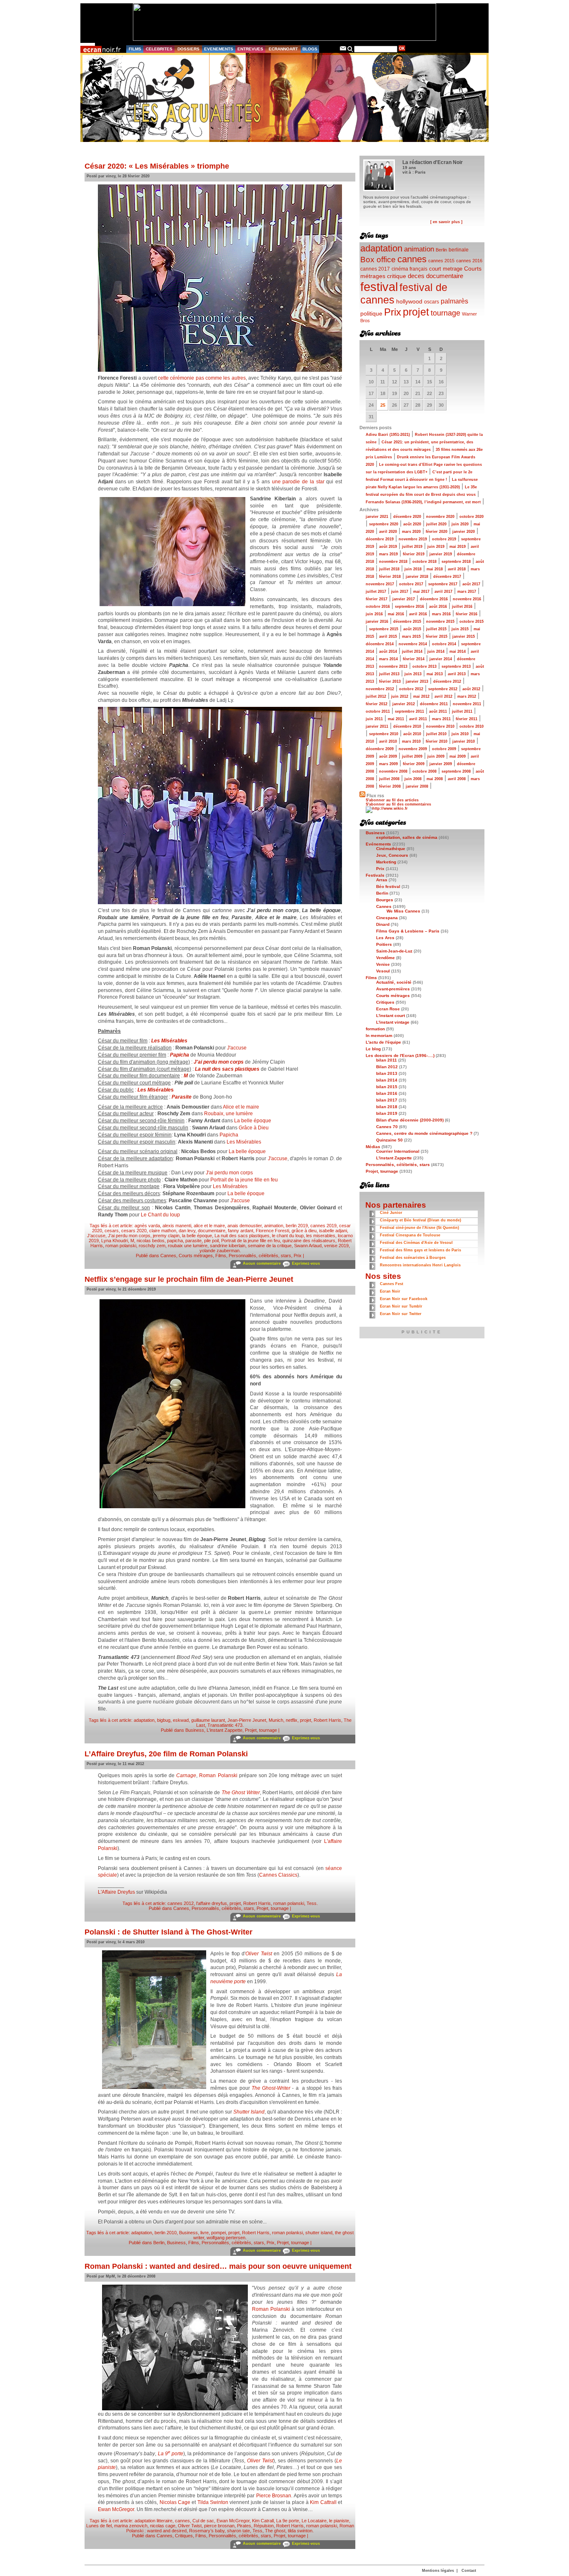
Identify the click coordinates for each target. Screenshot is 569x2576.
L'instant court (391, 1016)
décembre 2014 (380, 644)
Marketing (386, 862)
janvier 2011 (377, 726)
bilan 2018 (387, 1107)
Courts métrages (196, 1256)
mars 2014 (388, 659)
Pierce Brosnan (274, 2496)
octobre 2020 (472, 517)
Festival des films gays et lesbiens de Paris (421, 1250)
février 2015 (437, 637)
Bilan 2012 (387, 1067)
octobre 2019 (444, 539)
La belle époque (253, 1121)
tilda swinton (300, 2531)
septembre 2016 (409, 607)
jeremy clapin (166, 1236)
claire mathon (163, 1231)
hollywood (409, 302)
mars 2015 (411, 637)
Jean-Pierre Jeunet (247, 1720)
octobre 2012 (411, 689)
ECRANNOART (283, 49)
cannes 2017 (375, 269)
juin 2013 (413, 674)
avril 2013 (457, 674)
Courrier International (398, 1151)
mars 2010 (411, 741)
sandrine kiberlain (228, 1246)
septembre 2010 (384, 734)
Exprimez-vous (306, 1263)
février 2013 (390, 681)
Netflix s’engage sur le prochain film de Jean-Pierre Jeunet (189, 1279)
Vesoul (383, 971)
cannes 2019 (323, 1226)
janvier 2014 (441, 659)
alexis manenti (177, 1226)
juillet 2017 (376, 592)
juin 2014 (436, 651)
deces (416, 276)
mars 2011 (441, 719)
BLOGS (310, 49)
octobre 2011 (378, 711)
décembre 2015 (407, 622)
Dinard (383, 924)
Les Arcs (385, 938)
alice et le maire (209, 1226)
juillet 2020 (436, 524)
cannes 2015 (441, 261)
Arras (382, 880)
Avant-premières (393, 989)
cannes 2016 (469, 261)
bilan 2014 (387, 1080)
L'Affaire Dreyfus (116, 1892)
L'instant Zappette (225, 1730)
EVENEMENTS (219, 49)
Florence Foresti (272, 1231)
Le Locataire (314, 2521)
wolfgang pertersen (226, 2238)
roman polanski (121, 1246)
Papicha (229, 1135)
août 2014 (388, 651)
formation (375, 1029)
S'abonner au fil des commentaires (398, 804)
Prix (298, 1256)
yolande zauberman (220, 1251)
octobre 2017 (411, 584)
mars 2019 (388, 554)
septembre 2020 (384, 524)
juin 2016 (374, 614)
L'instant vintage (393, 1022)
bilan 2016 (387, 1093)
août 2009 (388, 756)
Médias (373, 1147)
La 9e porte (288, 2521)
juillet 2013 (389, 674)
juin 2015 (460, 629)
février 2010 (437, 741)
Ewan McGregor (116, 2509)
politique (371, 313)
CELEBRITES (159, 49)
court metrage (446, 269)
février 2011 (467, 719)
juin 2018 (413, 569)
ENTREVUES (250, 49)
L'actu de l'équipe (383, 1042)
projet (306, 1720)
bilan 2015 (387, 1087)
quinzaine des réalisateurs (309, 1241)
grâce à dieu (304, 1231)
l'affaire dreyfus (212, 1903)
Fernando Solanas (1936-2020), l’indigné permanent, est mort (423, 502)
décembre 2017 (447, 577)
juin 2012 (400, 696)
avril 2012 (443, 696)
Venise (383, 964)
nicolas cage (163, 2526)
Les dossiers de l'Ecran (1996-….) (400, 1056)
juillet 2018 (389, 569)
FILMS (135, 49)
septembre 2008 (456, 771)
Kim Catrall (263, 2521)
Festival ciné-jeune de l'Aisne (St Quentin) (419, 1228)
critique (397, 276)
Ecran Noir (390, 1291)
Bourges (385, 900)
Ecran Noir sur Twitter (401, 1314)
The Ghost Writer (241, 1793)
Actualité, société (394, 982)
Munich (276, 1720)
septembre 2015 (384, 629)
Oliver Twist (258, 1954)
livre (205, 2233)
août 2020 (412, 524)
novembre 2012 (380, 689)
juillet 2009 (412, 756)
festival (379, 287)
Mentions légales (438, 2571)
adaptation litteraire (153, 2521)
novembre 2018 (393, 562)
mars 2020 (411, 532)
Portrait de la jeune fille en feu (244, 1180)
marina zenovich (131, 2526)
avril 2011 (418, 719)
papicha (175, 1241)
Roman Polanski (218, 1775)
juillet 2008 (389, 779)
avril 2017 (443, 592)
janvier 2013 (417, 681)
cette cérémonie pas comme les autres (202, 378)
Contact (469, 2571)
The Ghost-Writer (271, 2088)
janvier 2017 (404, 599)
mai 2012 (421, 696)
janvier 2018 (417, 577)
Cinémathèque (391, 849)
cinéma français (409, 269)
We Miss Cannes (403, 911)
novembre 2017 (380, 584)
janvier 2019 (441, 554)
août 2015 (412, 629)
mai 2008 (435, 779)
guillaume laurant (208, 1720)
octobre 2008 (424, 771)
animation (274, 1226)
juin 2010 (460, 734)
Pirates (244, 2526)
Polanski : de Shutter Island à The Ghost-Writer (168, 1932)
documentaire (212, 1231)
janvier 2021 (377, 517)
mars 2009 (388, 764)
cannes (182, 2521)
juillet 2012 (376, 696)
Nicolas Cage (175, 2502)
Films (221, 1256)
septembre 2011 (409, 711)
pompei (218, 2233)
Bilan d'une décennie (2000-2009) (410, 1120)
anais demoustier (245, 1226)
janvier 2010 (464, 741)
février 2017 (377, 599)
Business (195, 1730)
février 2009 (414, 764)
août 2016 (438, 607)
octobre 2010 (472, 726)
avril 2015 (388, 637)
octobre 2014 (444, 644)
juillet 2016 (462, 607)
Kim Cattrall (323, 2502)
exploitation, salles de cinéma (407, 837)
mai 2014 (458, 651)
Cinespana (387, 918)
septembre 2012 (443, 689)
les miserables (321, 1236)
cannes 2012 (181, 1903)
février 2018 (390, 577)
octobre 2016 (378, 607)
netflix (292, 1720)
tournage (445, 313)
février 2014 (414, 659)
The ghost (275, 2531)
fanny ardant (241, 1231)
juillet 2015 (436, 629)
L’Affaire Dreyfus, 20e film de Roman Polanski (166, 1754)
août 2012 (471, 689)
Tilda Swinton (213, 2502)
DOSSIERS (188, 49)
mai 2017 (421, 592)
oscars (432, 302)
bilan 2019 (387, 1113)
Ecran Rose (388, 1009)
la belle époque (197, 1236)
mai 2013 (435, 674)
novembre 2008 (393, 771)
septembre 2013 (456, 666)
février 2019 (414, 554)
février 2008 (390, 786)
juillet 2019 (412, 547)
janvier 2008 (417, 786)
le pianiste (339, 2521)
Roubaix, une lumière (228, 1114)
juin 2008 (413, 779)
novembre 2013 (393, 666)
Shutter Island (249, 2112)
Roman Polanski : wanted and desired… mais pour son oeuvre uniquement (218, 2266)
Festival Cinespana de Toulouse (410, 1235)
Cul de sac (203, 2521)
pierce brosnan (219, 2526)
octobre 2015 (472, 622)
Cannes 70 (387, 1127)
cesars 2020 (134, 1231)
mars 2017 (467, 592)
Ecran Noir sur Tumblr (401, 1306)
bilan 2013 (387, 1073)
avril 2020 (388, 532)
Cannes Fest (392, 1284)
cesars (112, 1231)
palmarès (454, 301)
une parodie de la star (298, 482)
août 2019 (388, 547)
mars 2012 (467, 696)
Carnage (186, 1775)
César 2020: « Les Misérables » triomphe (157, 166)
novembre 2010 (440, 726)
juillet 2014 (412, 651)
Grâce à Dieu (254, 1128)
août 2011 (438, 711)
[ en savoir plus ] (446, 222)
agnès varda (147, 1226)
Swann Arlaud (308, 1246)
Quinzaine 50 (389, 1140)
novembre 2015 (440, 622)
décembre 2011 (434, 704)
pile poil (211, 1241)
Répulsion (264, 2526)
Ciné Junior (391, 1213)
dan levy (187, 1231)
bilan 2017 (387, 1100)
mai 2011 (396, 719)
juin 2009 (436, 756)
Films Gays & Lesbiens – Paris (408, 931)
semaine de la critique (270, 1246)
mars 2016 (441, 614)
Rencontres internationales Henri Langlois (420, 1265)
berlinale (459, 250)
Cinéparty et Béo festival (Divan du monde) (421, 1220)
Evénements (378, 844)
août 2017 (471, 584)
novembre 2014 (413, 644)
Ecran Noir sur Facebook (404, 1299)
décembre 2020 (407, 517)
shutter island (319, 2233)
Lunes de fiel (99, 2526)
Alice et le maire (241, 1107)
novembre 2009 (413, 749)
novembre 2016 (467, 599)
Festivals (375, 875)
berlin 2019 (297, 1226)
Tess (312, 1903)
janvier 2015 (464, 637)
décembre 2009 (380, 749)
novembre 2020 (440, 517)
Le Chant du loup (160, 1215)
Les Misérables (244, 1142)
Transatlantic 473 (225, 1725)
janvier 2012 (404, 704)
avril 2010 (388, 741)
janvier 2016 (377, 622)
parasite (193, 1241)
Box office (378, 260)
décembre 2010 (407, 726)
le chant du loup (288, 1236)
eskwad (181, 1720)
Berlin (159, 2243)
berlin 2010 (166, 2233)
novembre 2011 (467, 704)
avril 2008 (457, 779)
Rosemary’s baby (207, 2531)
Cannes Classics (278, 1875)
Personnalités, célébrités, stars (260, 1256)
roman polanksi (287, 2233)
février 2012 (377, 704)
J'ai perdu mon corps (219, 1062)
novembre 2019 (413, 539)
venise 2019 (336, 1246)
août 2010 (412, 734)
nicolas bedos (151, 1241)
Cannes (168, 1256)
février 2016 (467, 614)
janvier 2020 (464, 532)
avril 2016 (418, 614)
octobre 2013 (424, 666)
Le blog (373, 1049)
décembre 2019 (380, 539)
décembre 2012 (447, 681)
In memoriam (379, 1036)
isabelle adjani (333, 1231)
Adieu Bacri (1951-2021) (388, 435)
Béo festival (388, 886)
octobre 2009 (444, 749)
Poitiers (384, 944)
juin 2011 (374, 719)
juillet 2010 (436, 734)
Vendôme (386, 958)
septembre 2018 (456, 562)
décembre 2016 (434, 599)
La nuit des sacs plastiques (227, 1069)
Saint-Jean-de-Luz (394, 951)
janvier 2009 (441, 764)
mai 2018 (435, 569)
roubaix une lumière (188, 1246)
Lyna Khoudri (115, 1241)
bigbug (164, 1720)
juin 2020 (460, 524)
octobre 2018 (424, 562)
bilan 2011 (387, 1060)
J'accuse (237, 1048)
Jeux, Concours (392, 855)
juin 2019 (436, 547)
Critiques (184, 2536)
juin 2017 (400, 592)
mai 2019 (458, 547)
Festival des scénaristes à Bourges (413, 1258)
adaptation (144, 1720)
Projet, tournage (261, 1730)
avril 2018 (457, 569)
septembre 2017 (443, 584)
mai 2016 (396, 614)
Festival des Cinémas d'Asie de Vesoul (416, 1243)
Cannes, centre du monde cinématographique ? (424, 1133)
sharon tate (238, 2531)
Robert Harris (327, 1720)
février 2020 (437, 532)
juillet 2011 (462, 711)
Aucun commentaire (262, 1263)
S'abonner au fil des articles (392, 800)
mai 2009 (458, 756)
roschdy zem (152, 1246)
